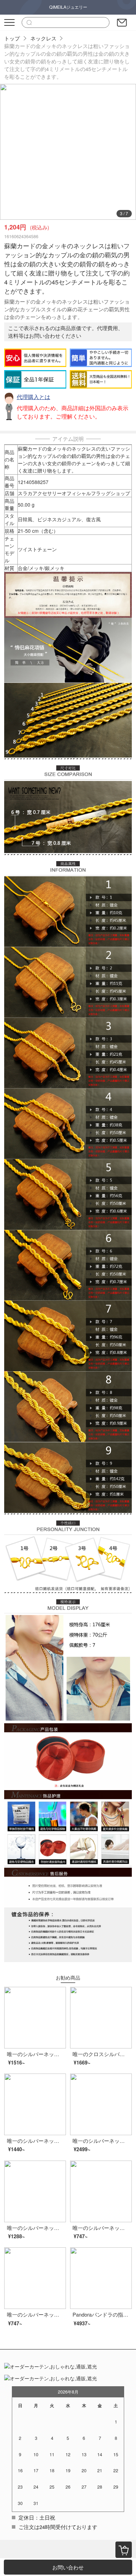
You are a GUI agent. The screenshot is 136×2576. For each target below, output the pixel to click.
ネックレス (43, 38)
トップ (12, 38)
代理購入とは (33, 397)
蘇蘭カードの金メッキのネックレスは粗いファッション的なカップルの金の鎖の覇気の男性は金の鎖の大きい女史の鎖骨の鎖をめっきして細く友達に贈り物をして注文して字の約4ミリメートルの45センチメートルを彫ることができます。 (67, 61)
